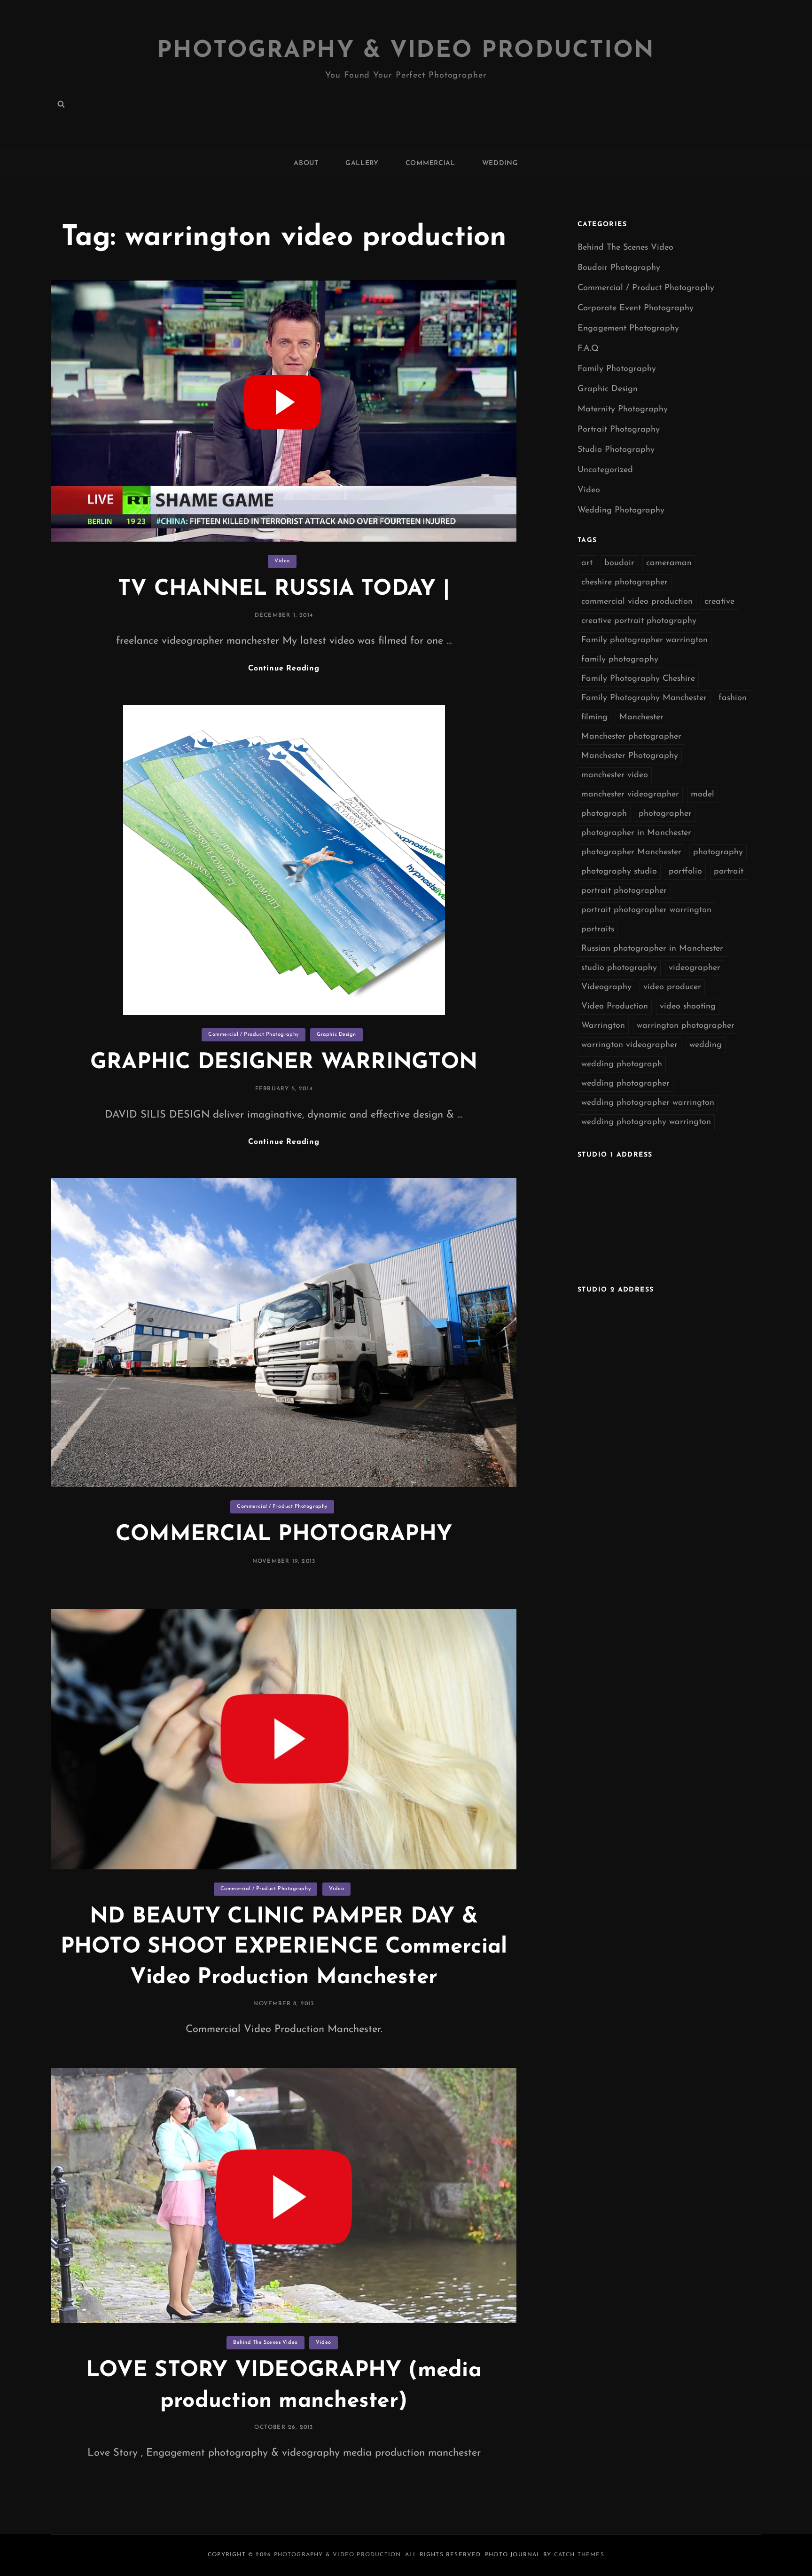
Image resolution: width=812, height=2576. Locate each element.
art (587, 563)
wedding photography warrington (646, 1122)
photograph (604, 814)
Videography (606, 987)
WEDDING (500, 163)
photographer (665, 814)
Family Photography (617, 369)
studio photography (619, 968)
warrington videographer (629, 1045)
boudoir (619, 563)
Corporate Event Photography (636, 308)
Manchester (641, 717)
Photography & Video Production (406, 51)
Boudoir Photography (619, 268)
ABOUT (306, 163)
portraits (598, 930)
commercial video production (637, 602)
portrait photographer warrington (646, 910)
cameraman (669, 563)
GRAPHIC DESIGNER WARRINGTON (284, 1063)
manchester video (615, 775)
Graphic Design (336, 1035)
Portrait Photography (619, 430)
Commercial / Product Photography (254, 1035)
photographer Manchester (631, 852)
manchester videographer (630, 795)
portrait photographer (624, 891)
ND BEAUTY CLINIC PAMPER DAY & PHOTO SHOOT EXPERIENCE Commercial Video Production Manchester (284, 1947)
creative (719, 602)
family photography (620, 660)
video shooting (688, 1007)
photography (718, 852)
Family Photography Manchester (644, 698)
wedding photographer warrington (648, 1103)
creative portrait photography (639, 621)
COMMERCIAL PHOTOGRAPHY (284, 1535)
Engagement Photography (628, 329)
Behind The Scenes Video (265, 2343)
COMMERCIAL (430, 163)
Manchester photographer (631, 737)
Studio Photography (616, 450)
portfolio (685, 872)
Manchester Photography (630, 756)
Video (282, 561)
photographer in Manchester (636, 833)
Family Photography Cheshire (638, 679)
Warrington (603, 1026)
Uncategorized (605, 470)
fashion (733, 698)
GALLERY (362, 163)
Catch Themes (579, 2555)
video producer (672, 987)
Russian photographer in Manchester (652, 949)
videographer (695, 968)
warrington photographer (686, 1026)
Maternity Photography (623, 410)
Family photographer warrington (644, 640)
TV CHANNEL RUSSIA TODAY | (284, 589)
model (703, 795)
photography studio (619, 872)
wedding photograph (622, 1064)
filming (594, 717)
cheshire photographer (625, 583)
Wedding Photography (621, 511)
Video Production (615, 1007)
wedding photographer (625, 1084)
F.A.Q (588, 349)
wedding (706, 1045)
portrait (729, 872)
